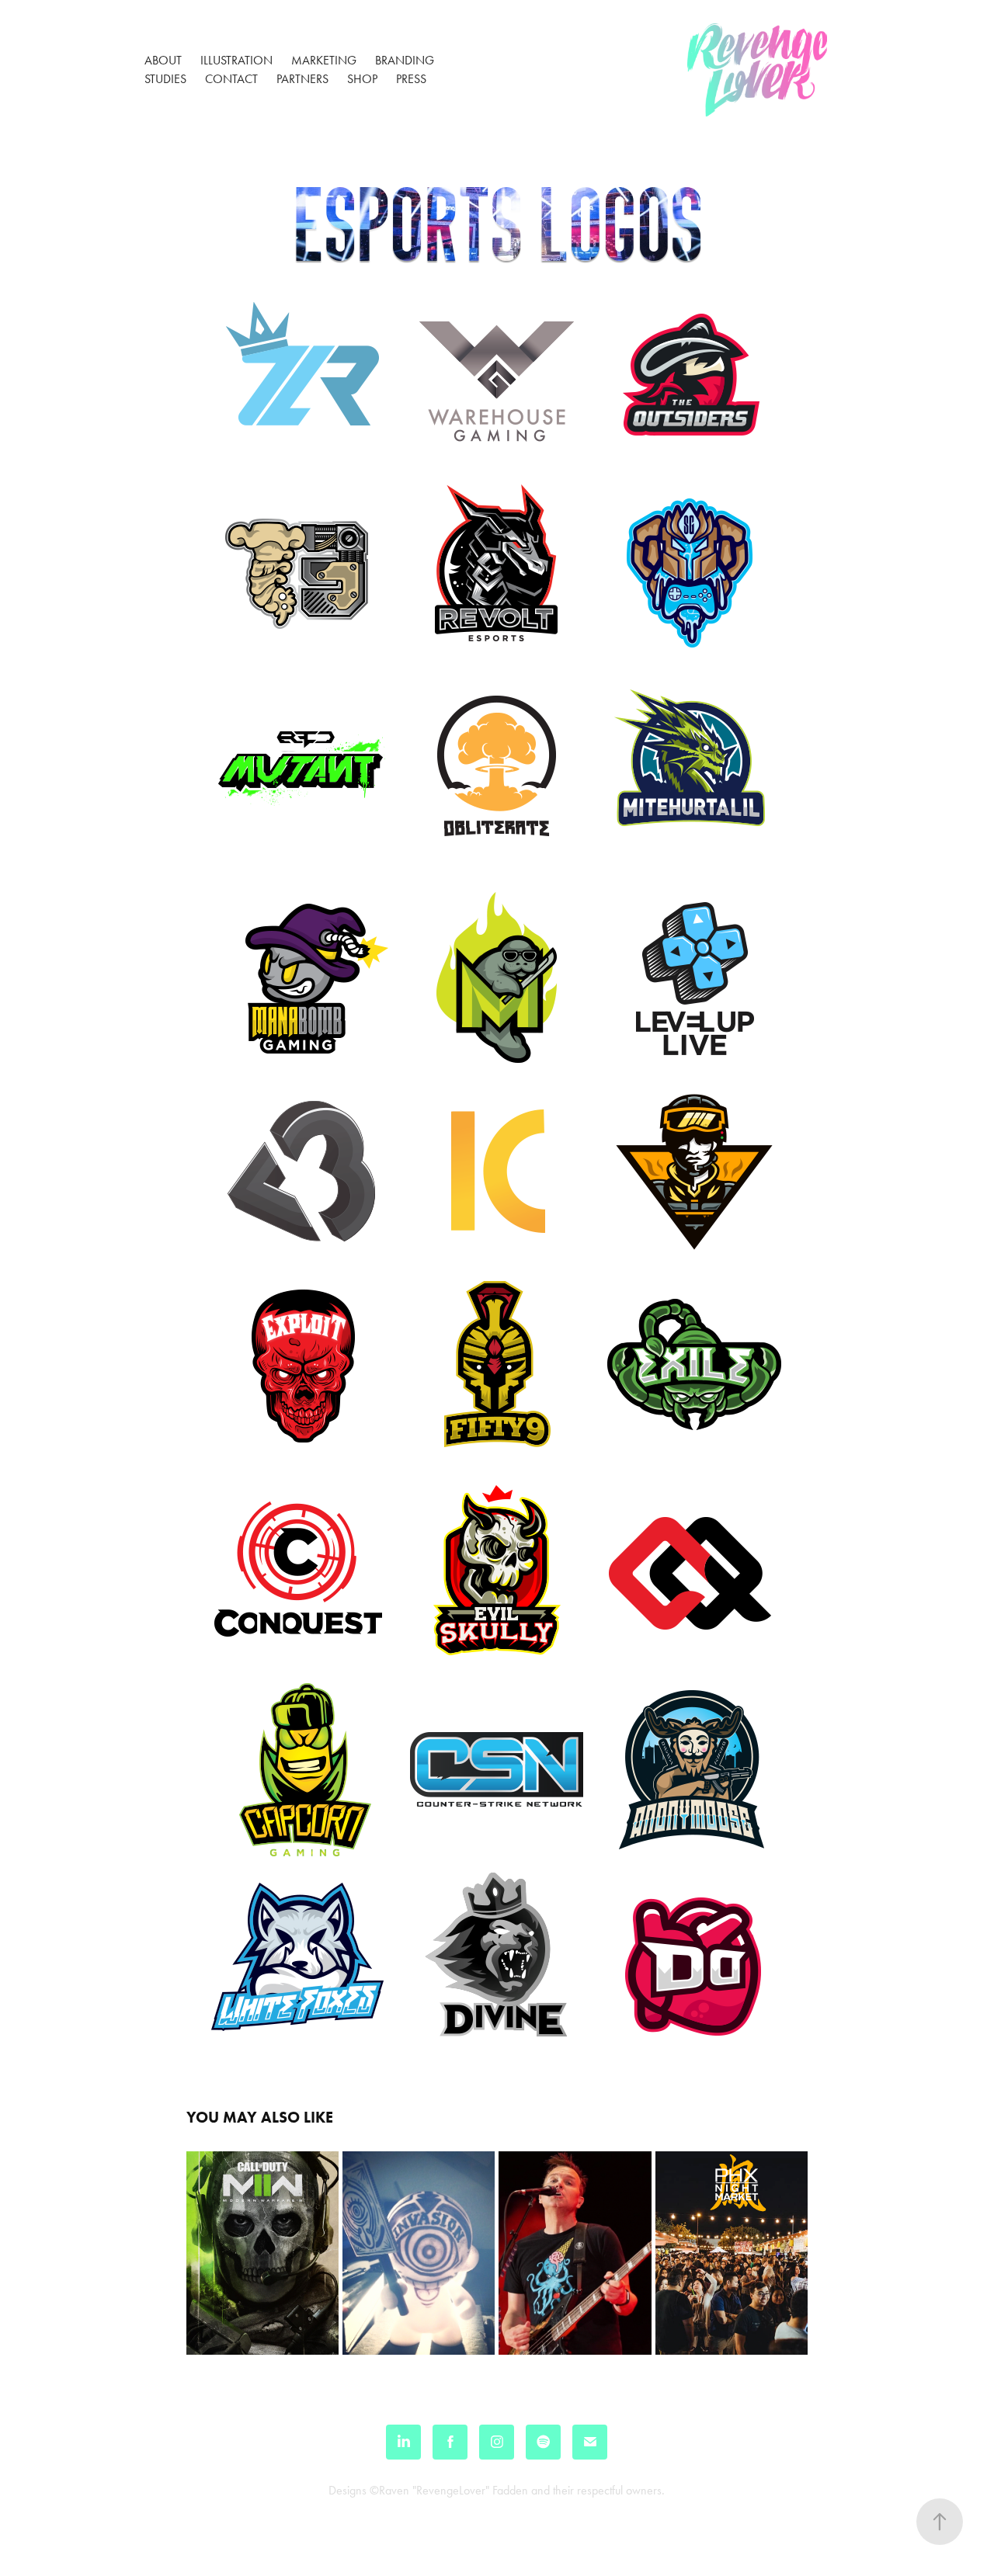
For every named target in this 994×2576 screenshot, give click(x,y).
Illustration (236, 60)
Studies (165, 79)
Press (411, 79)
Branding (405, 60)
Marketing (324, 60)
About (163, 60)
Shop (362, 79)
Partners (302, 79)
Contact (231, 79)
